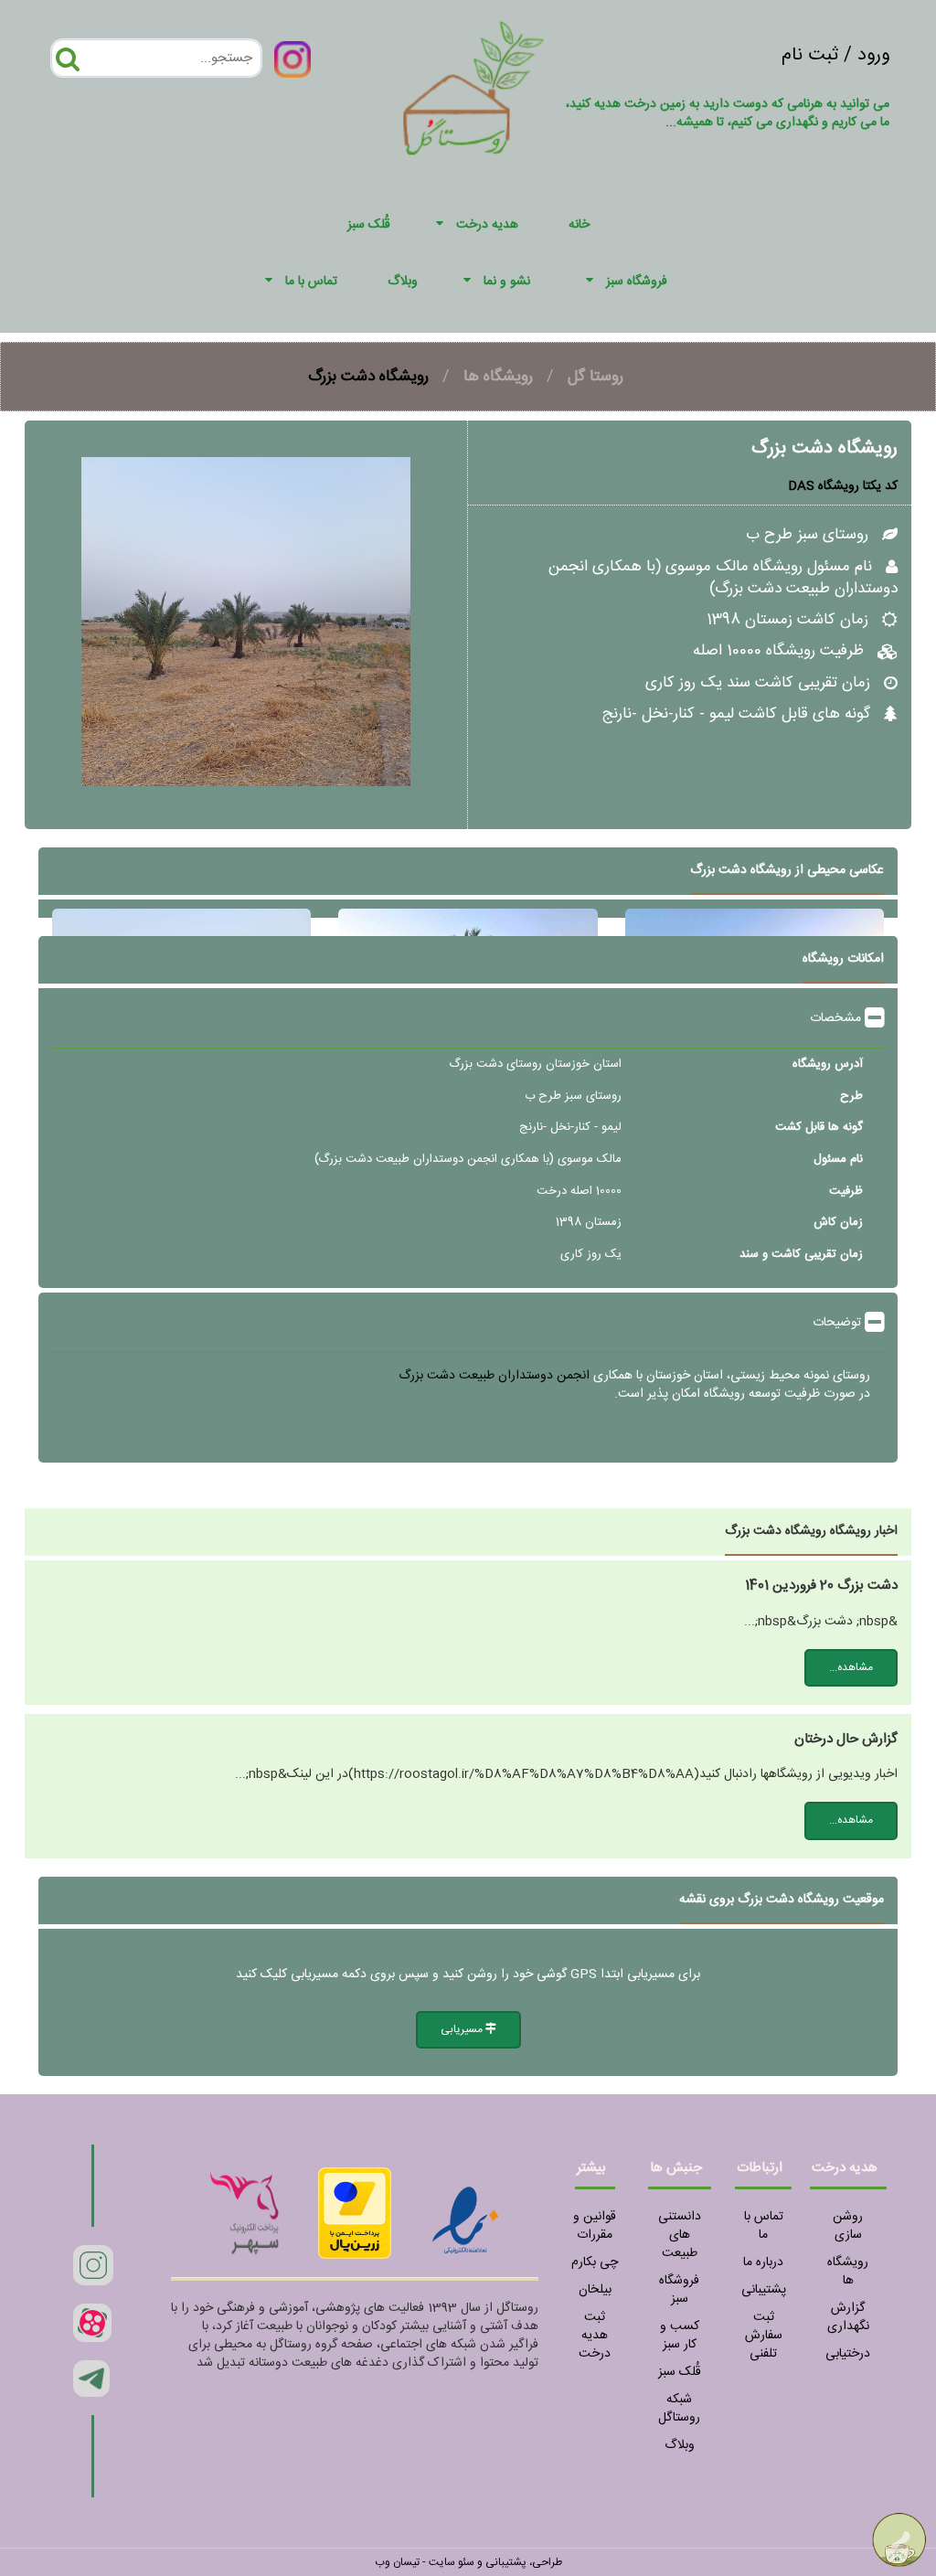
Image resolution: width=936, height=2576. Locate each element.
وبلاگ (680, 2445)
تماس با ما (311, 282)
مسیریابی (463, 2029)
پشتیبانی (764, 2290)
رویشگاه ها (498, 377)
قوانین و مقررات (595, 2226)
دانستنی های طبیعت (680, 2235)
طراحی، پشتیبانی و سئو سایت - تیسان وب (468, 2562)
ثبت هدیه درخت (595, 2336)
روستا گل (596, 377)
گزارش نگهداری (848, 2317)
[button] (442, 225)
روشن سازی (848, 2226)
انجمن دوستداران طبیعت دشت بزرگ (494, 1376)
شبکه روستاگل (679, 2409)
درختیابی (848, 2354)
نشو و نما (507, 282)
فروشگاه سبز (637, 282)
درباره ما (763, 2262)
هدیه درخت (487, 225)
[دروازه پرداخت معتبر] (355, 2213)
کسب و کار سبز (680, 2336)
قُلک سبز (680, 2372)
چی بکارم (595, 2262)
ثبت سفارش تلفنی (764, 2336)
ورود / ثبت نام (835, 55)
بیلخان (595, 2290)
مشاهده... (851, 1667)
